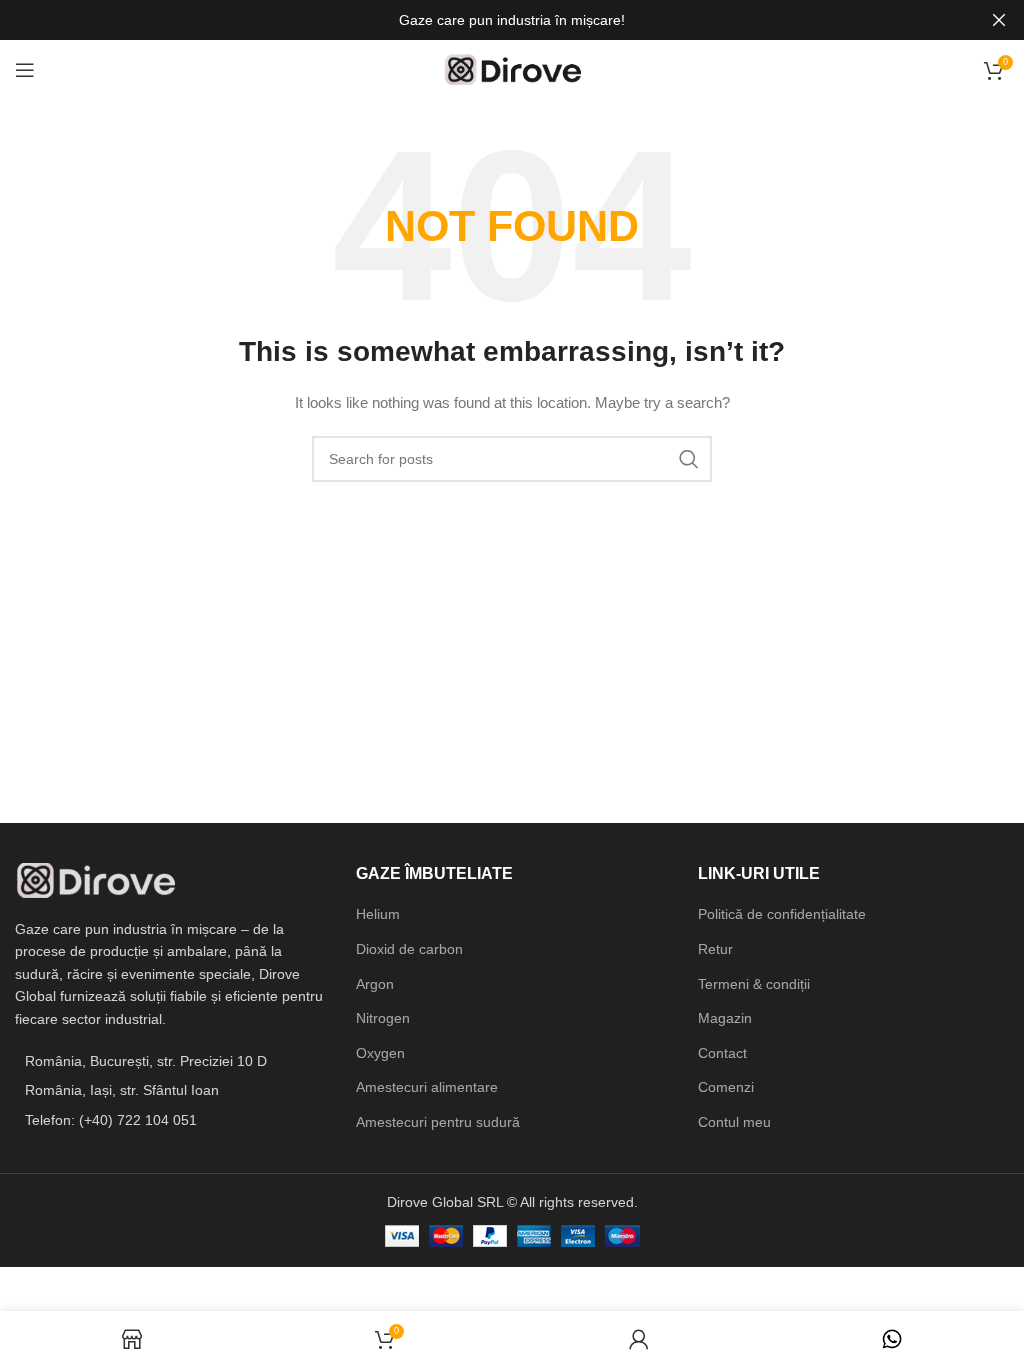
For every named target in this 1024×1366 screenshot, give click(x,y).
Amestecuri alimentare (427, 1087)
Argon (375, 984)
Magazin (725, 1018)
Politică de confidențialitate (782, 914)
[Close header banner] (999, 20)
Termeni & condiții (754, 984)
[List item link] (170, 1120)
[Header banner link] (482, 20)
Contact (722, 1053)
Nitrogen (383, 1018)
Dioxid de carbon (409, 949)
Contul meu (734, 1122)
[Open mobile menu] (25, 70)
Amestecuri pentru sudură (438, 1122)
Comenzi (726, 1087)
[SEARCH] (689, 459)
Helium (378, 914)
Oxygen (380, 1053)
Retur (715, 949)
